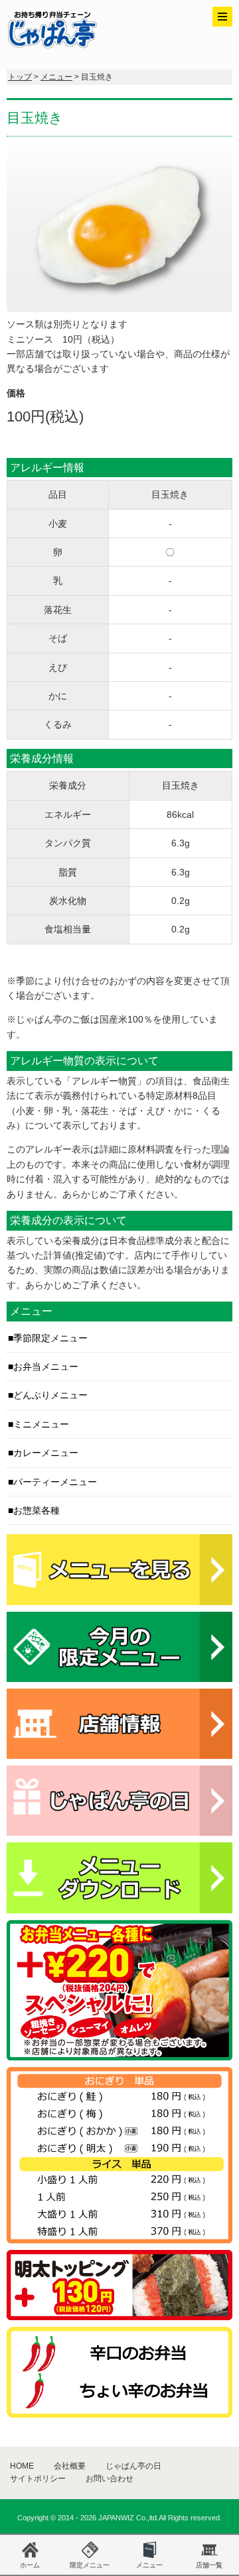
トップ (20, 77)
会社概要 (70, 2466)
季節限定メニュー (50, 1338)
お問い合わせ (110, 2479)
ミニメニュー (41, 1424)
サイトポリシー (38, 2479)
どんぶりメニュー (50, 1395)
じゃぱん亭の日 (133, 2466)
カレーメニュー (46, 1453)
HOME (22, 2466)
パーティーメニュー (55, 1482)
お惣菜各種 (37, 1510)
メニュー (56, 77)
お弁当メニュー (46, 1367)
